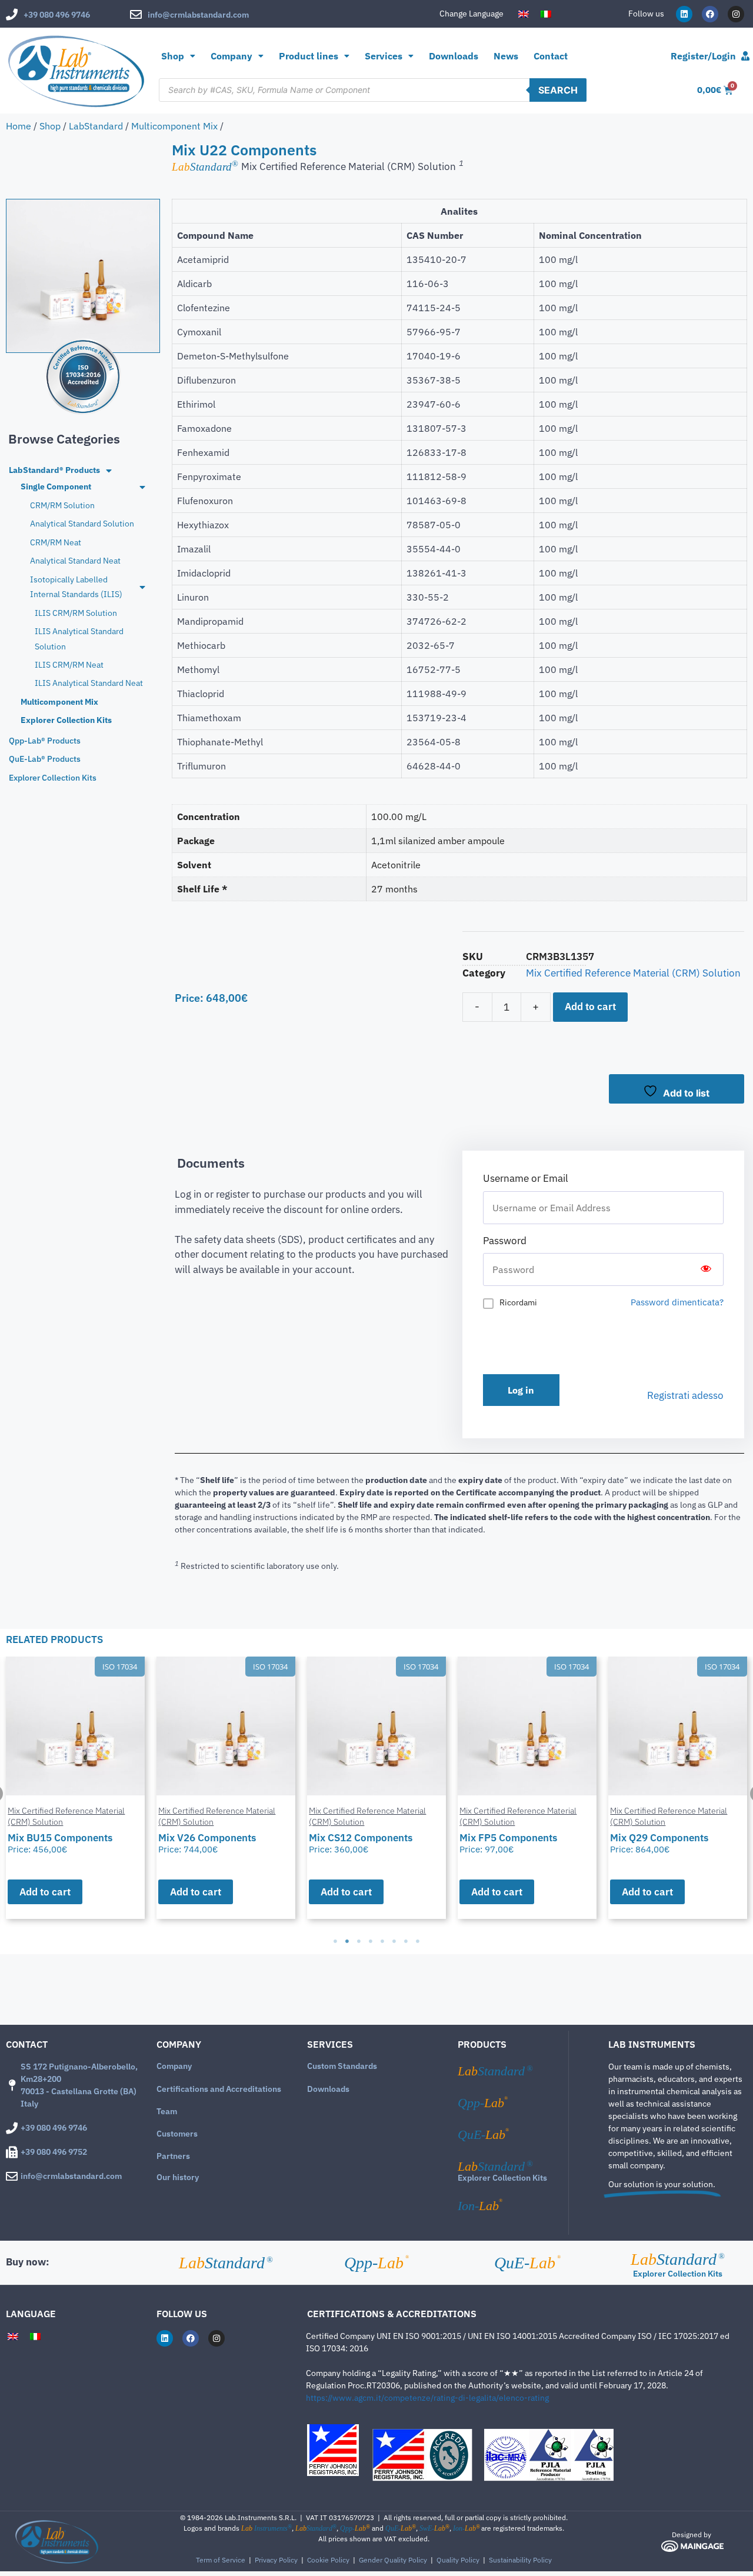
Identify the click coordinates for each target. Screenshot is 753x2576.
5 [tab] (382, 1941)
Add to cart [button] (45, 1892)
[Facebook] (710, 14)
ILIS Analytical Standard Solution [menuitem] (79, 639)
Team (167, 2111)
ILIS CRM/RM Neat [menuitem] (69, 665)
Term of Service (221, 2560)
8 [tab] (418, 1941)
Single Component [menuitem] (56, 486)
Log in (521, 1390)
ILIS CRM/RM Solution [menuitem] (76, 613)
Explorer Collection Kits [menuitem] (66, 720)
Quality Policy (458, 2560)
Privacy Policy (276, 2560)
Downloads (454, 56)
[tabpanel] (75, 1788)
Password (505, 1241)
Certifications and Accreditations (219, 2089)
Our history (178, 2177)
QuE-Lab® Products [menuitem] (45, 759)
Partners (173, 2156)
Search (558, 90)
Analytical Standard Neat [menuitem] (75, 561)
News (506, 56)
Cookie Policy (328, 2560)
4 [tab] (371, 1941)
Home (19, 126)
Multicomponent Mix (174, 126)
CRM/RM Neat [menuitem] (56, 542)
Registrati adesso (685, 1395)
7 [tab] (406, 1941)
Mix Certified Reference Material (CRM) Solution (633, 973)
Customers (177, 2134)
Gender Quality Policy (393, 2560)
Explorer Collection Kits (502, 2178)
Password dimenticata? (677, 1302)
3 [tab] (359, 1941)
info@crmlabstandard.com (198, 15)
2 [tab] (347, 1941)
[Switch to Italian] (546, 14)
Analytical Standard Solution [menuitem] (82, 524)
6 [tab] (394, 1941)
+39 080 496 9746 (57, 15)
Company (174, 2066)
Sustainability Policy (520, 2560)
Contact (551, 56)
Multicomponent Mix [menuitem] (59, 702)
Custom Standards (342, 2066)
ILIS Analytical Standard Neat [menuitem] (89, 683)
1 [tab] (335, 1941)
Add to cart (590, 1007)
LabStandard (96, 126)
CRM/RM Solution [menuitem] (62, 505)
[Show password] (706, 1269)
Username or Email (526, 1178)
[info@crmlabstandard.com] (136, 15)
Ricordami (518, 1302)
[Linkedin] (684, 14)
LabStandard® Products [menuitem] (54, 470)
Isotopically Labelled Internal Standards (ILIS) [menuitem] (76, 587)
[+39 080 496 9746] (12, 15)
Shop (173, 56)
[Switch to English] (524, 14)
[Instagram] (736, 14)
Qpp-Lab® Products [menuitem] (45, 741)
